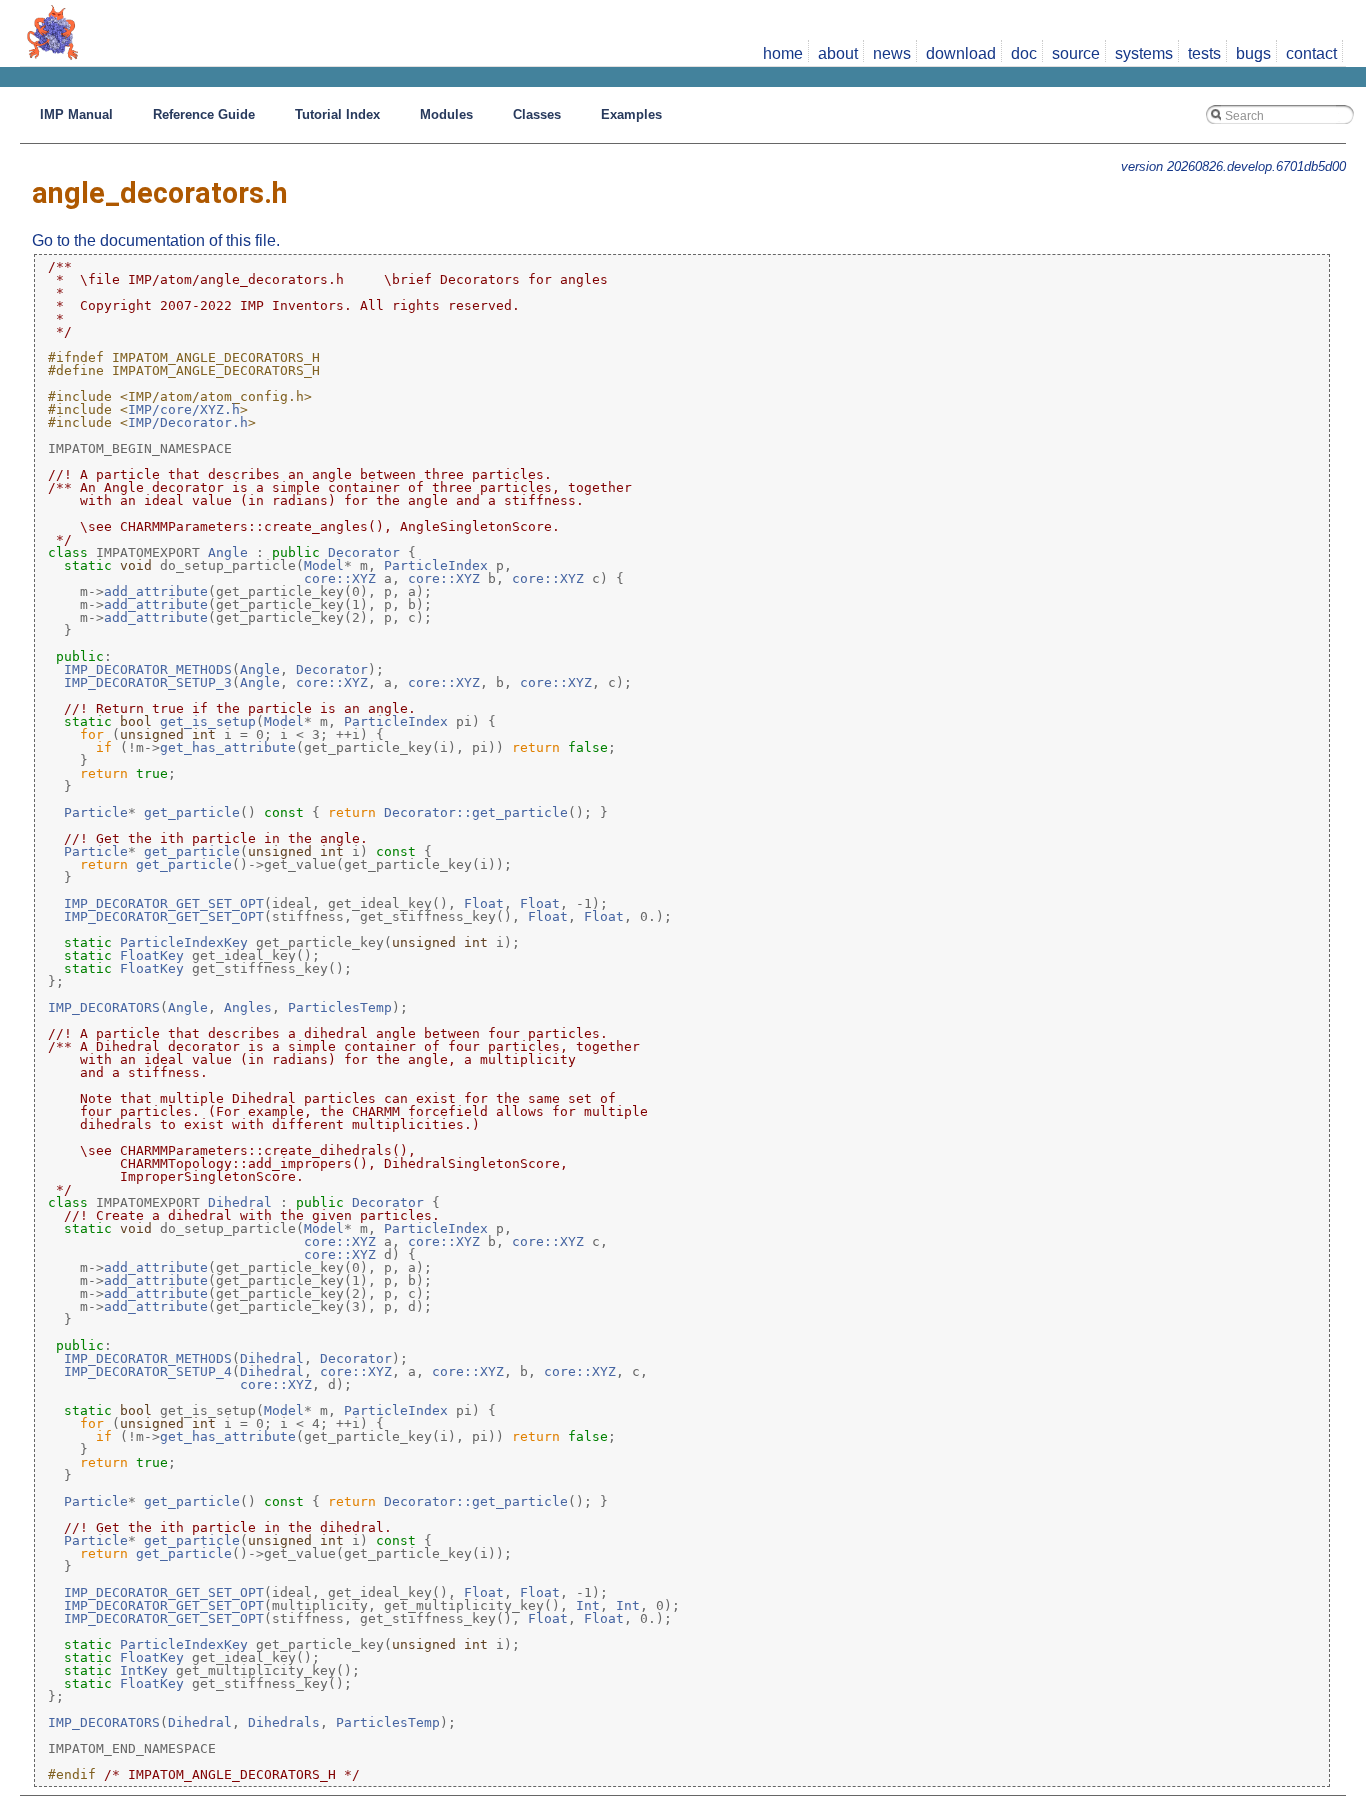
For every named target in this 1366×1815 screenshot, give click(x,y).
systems (1144, 53)
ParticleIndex (436, 565)
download (961, 53)
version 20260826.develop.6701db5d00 (1233, 166)
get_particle (192, 812)
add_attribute (156, 591)
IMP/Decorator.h (188, 422)
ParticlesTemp (340, 1007)
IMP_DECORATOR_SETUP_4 (148, 1371)
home (783, 53)
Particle (96, 812)
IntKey (144, 1670)
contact (1311, 53)
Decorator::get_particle (476, 812)
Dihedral (240, 1202)
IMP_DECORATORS (104, 1007)
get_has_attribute (228, 747)
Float (484, 903)
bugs (1253, 53)
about (838, 53)
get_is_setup (208, 721)
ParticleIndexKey (184, 942)
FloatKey (152, 955)
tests (1204, 53)
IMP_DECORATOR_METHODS (148, 669)
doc (1024, 53)
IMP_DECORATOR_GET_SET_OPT (164, 903)
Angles (248, 1007)
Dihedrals (284, 1722)
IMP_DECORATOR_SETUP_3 (148, 682)
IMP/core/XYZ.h (184, 409)
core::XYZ (340, 578)
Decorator (364, 552)
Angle (228, 552)
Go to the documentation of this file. (156, 240)
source (1076, 53)
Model (324, 565)
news (892, 53)
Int (588, 1605)
